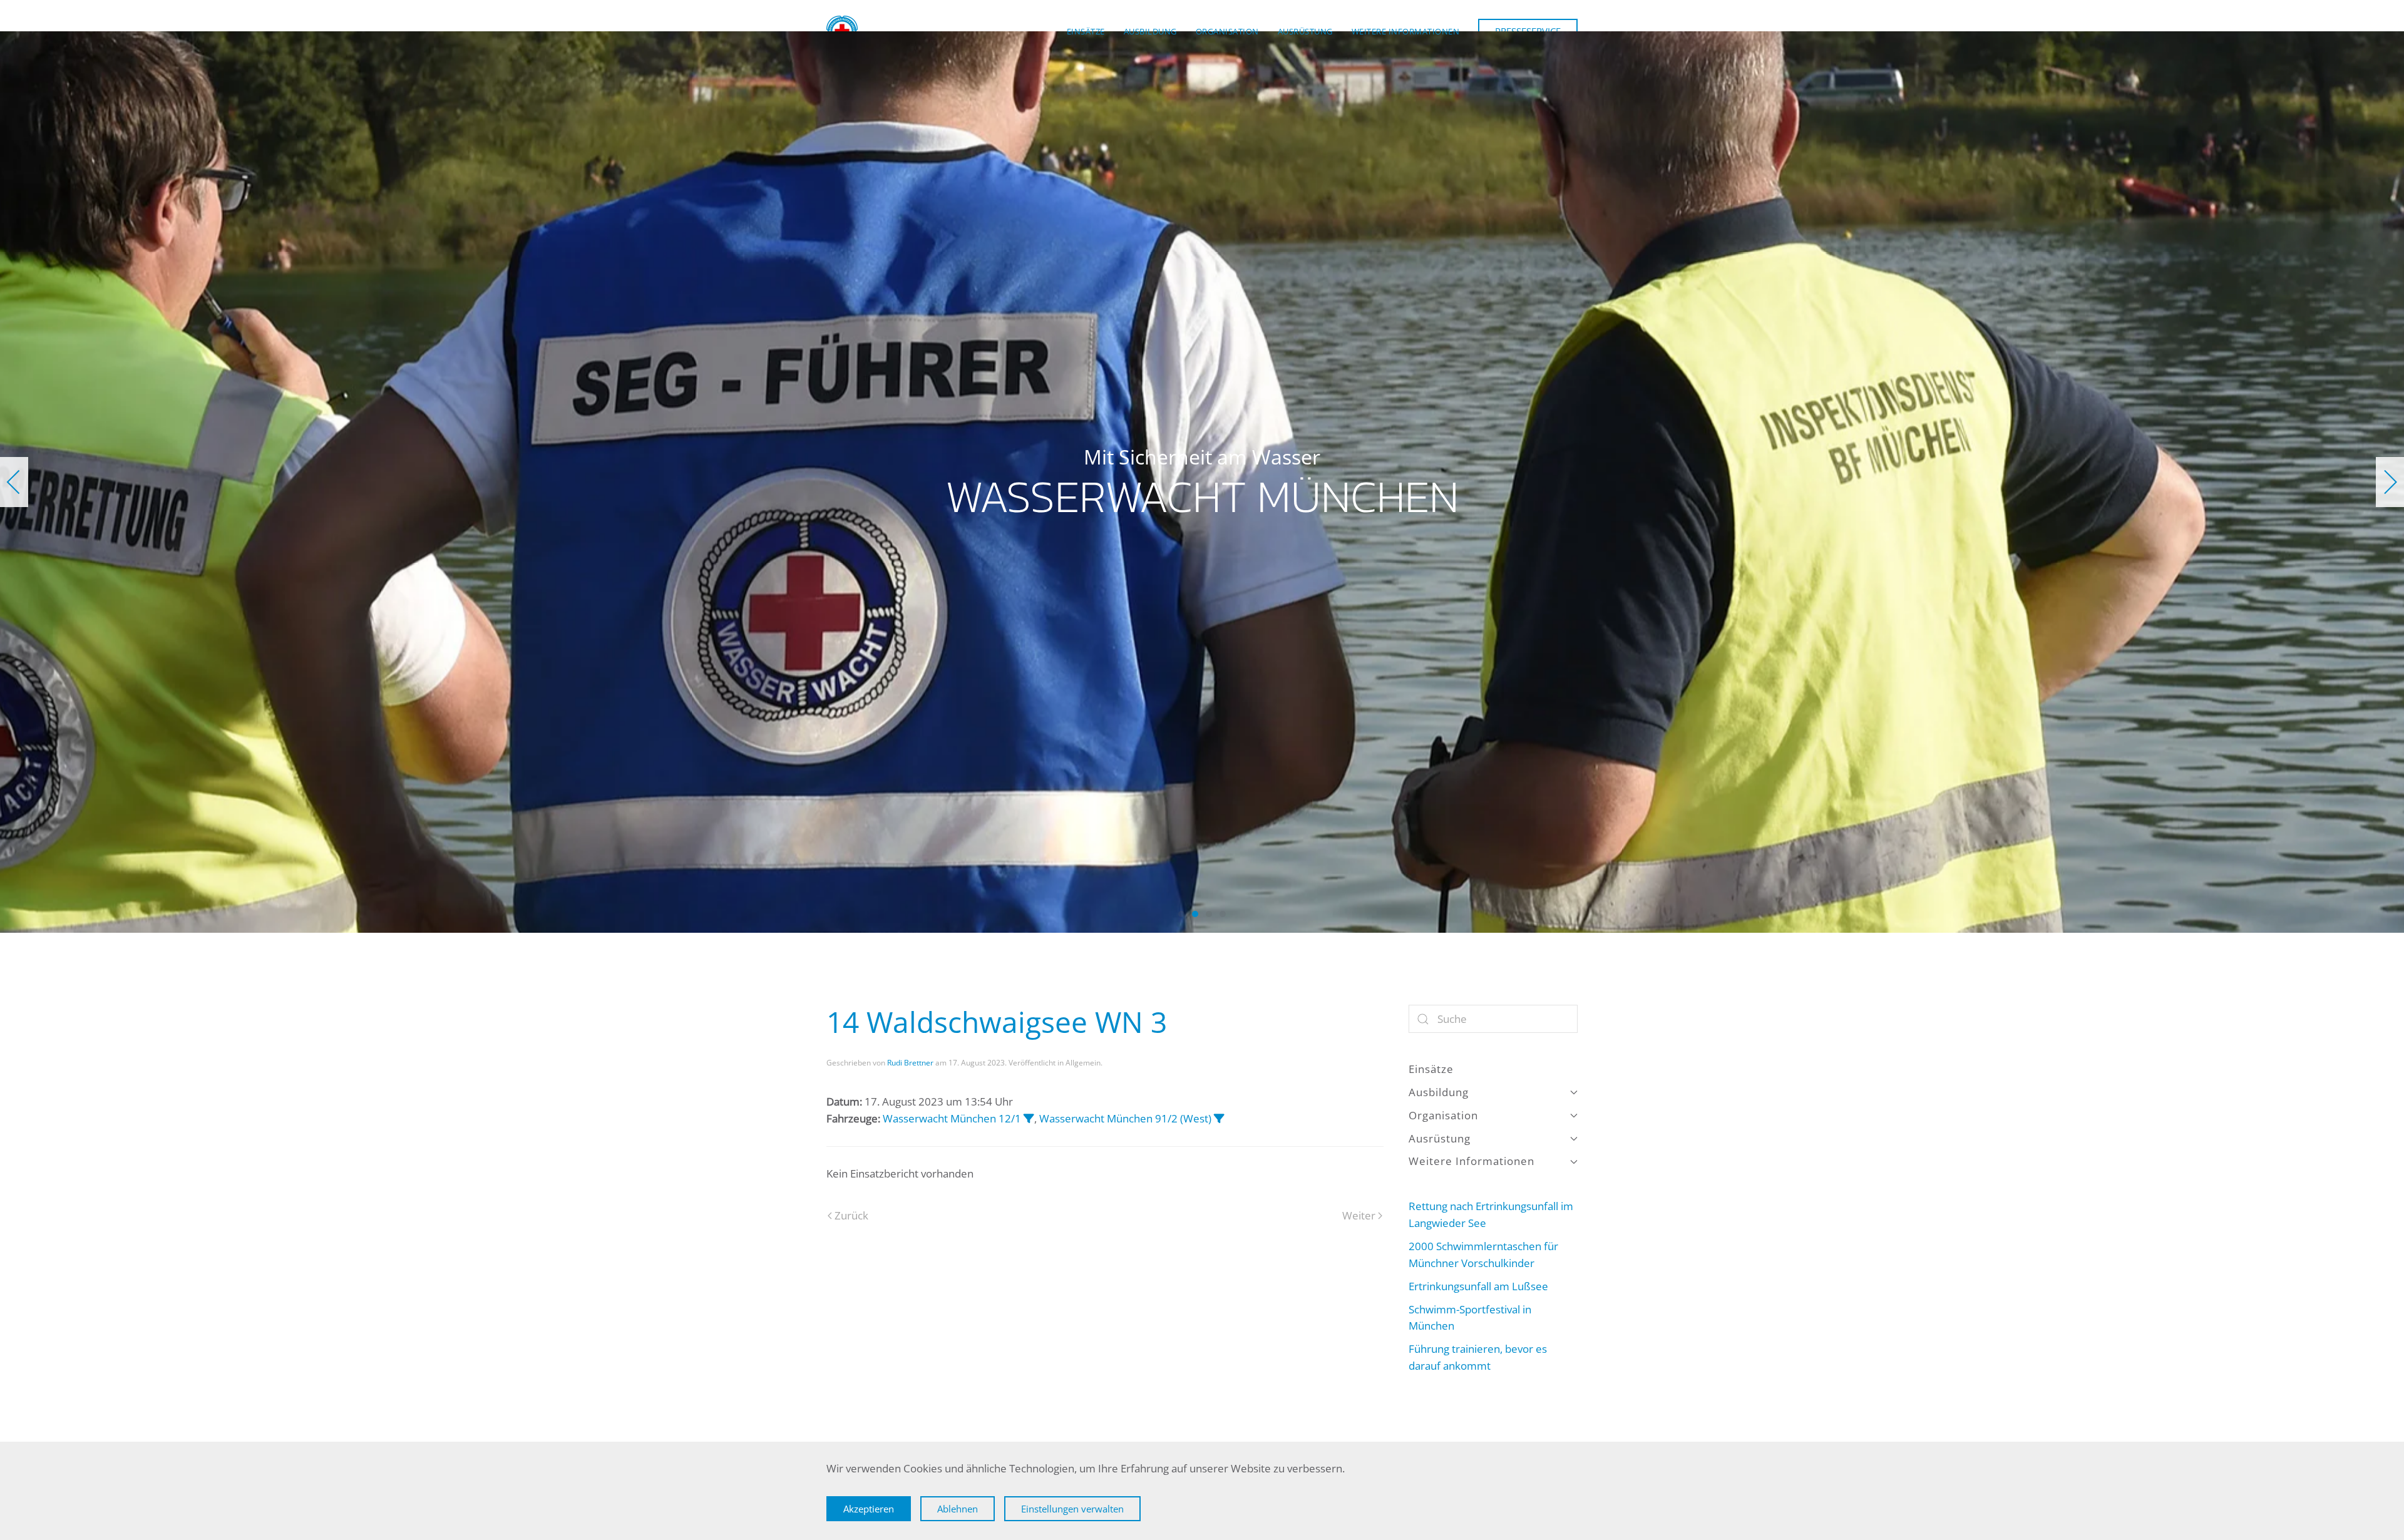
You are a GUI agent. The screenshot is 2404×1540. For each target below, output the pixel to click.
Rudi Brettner (910, 1063)
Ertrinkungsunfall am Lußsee (1478, 1286)
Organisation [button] (1227, 31)
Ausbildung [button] (1150, 31)
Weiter (1359, 1215)
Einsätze (1086, 31)
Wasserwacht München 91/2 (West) (1125, 1118)
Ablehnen (958, 1509)
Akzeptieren (869, 1509)
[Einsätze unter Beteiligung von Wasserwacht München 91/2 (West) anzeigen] (1219, 1118)
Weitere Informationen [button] (1406, 31)
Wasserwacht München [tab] (1181, 914)
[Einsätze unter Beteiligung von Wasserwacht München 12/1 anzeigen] (1029, 1118)
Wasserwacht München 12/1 (952, 1118)
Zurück (851, 1215)
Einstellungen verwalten (1072, 1509)
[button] (14, 482)
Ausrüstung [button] (1305, 31)
